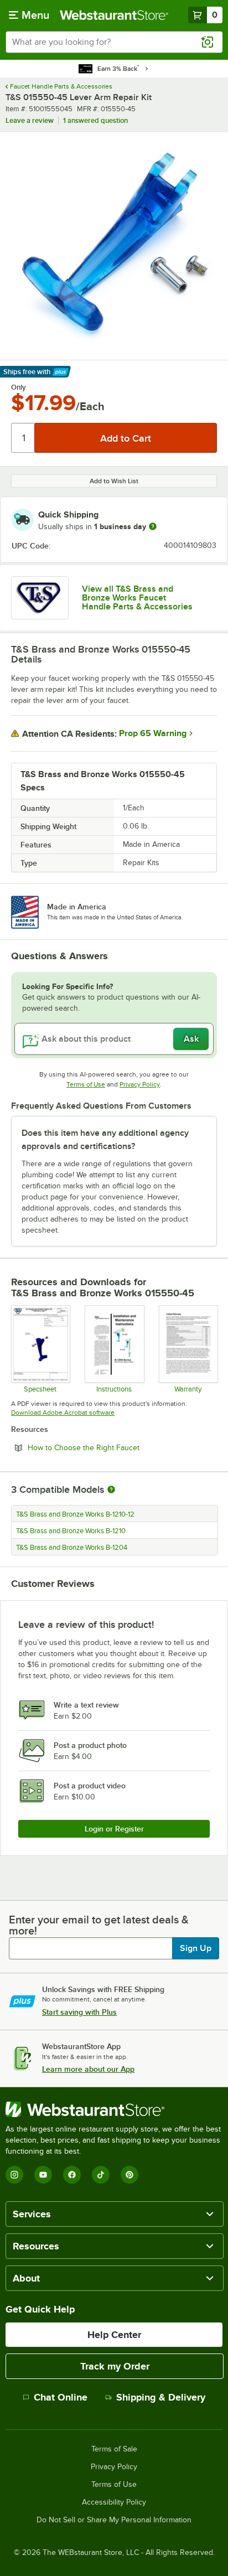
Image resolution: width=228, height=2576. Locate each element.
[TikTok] (101, 2175)
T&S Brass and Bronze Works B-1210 (71, 1531)
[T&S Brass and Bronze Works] (40, 598)
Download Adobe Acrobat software (63, 1413)
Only (19, 387)
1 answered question (95, 120)
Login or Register (114, 1829)
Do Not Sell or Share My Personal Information (114, 2520)
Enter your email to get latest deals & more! (99, 1925)
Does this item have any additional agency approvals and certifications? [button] (105, 1140)
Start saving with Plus (79, 2012)
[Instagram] (14, 2175)
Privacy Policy (140, 1084)
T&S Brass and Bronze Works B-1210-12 (75, 1514)
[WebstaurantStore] (114, 2109)
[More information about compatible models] (111, 1490)
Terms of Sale (114, 2449)
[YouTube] (43, 2175)
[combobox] (114, 42)
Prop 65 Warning (153, 733)
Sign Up (196, 1948)
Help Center (114, 2335)
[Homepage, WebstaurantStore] (114, 15)
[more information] (153, 526)
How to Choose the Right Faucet (114, 1447)
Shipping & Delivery (161, 2397)
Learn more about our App (88, 2069)
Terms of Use (86, 1084)
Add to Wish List (114, 481)
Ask (191, 1039)
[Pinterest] (129, 2175)
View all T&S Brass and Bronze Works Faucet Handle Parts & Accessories (137, 598)
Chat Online (61, 2397)
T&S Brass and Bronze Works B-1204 (72, 1548)
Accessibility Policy (114, 2502)
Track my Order (115, 2366)
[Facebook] (72, 2175)
